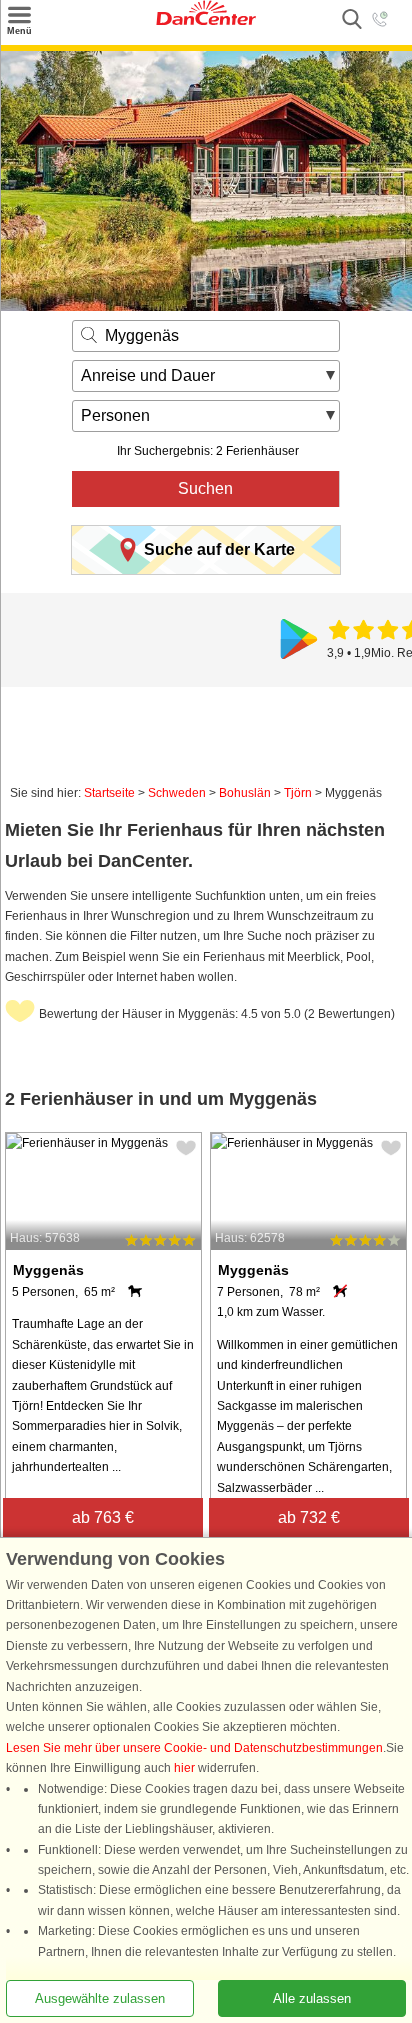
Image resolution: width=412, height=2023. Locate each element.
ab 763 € (103, 1517)
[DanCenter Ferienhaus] (206, 21)
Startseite (109, 793)
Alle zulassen (312, 1998)
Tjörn (298, 793)
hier (184, 1768)
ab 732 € (309, 1517)
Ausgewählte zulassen (100, 1998)
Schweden (177, 793)
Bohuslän (245, 793)
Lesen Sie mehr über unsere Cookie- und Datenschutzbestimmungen (194, 1748)
